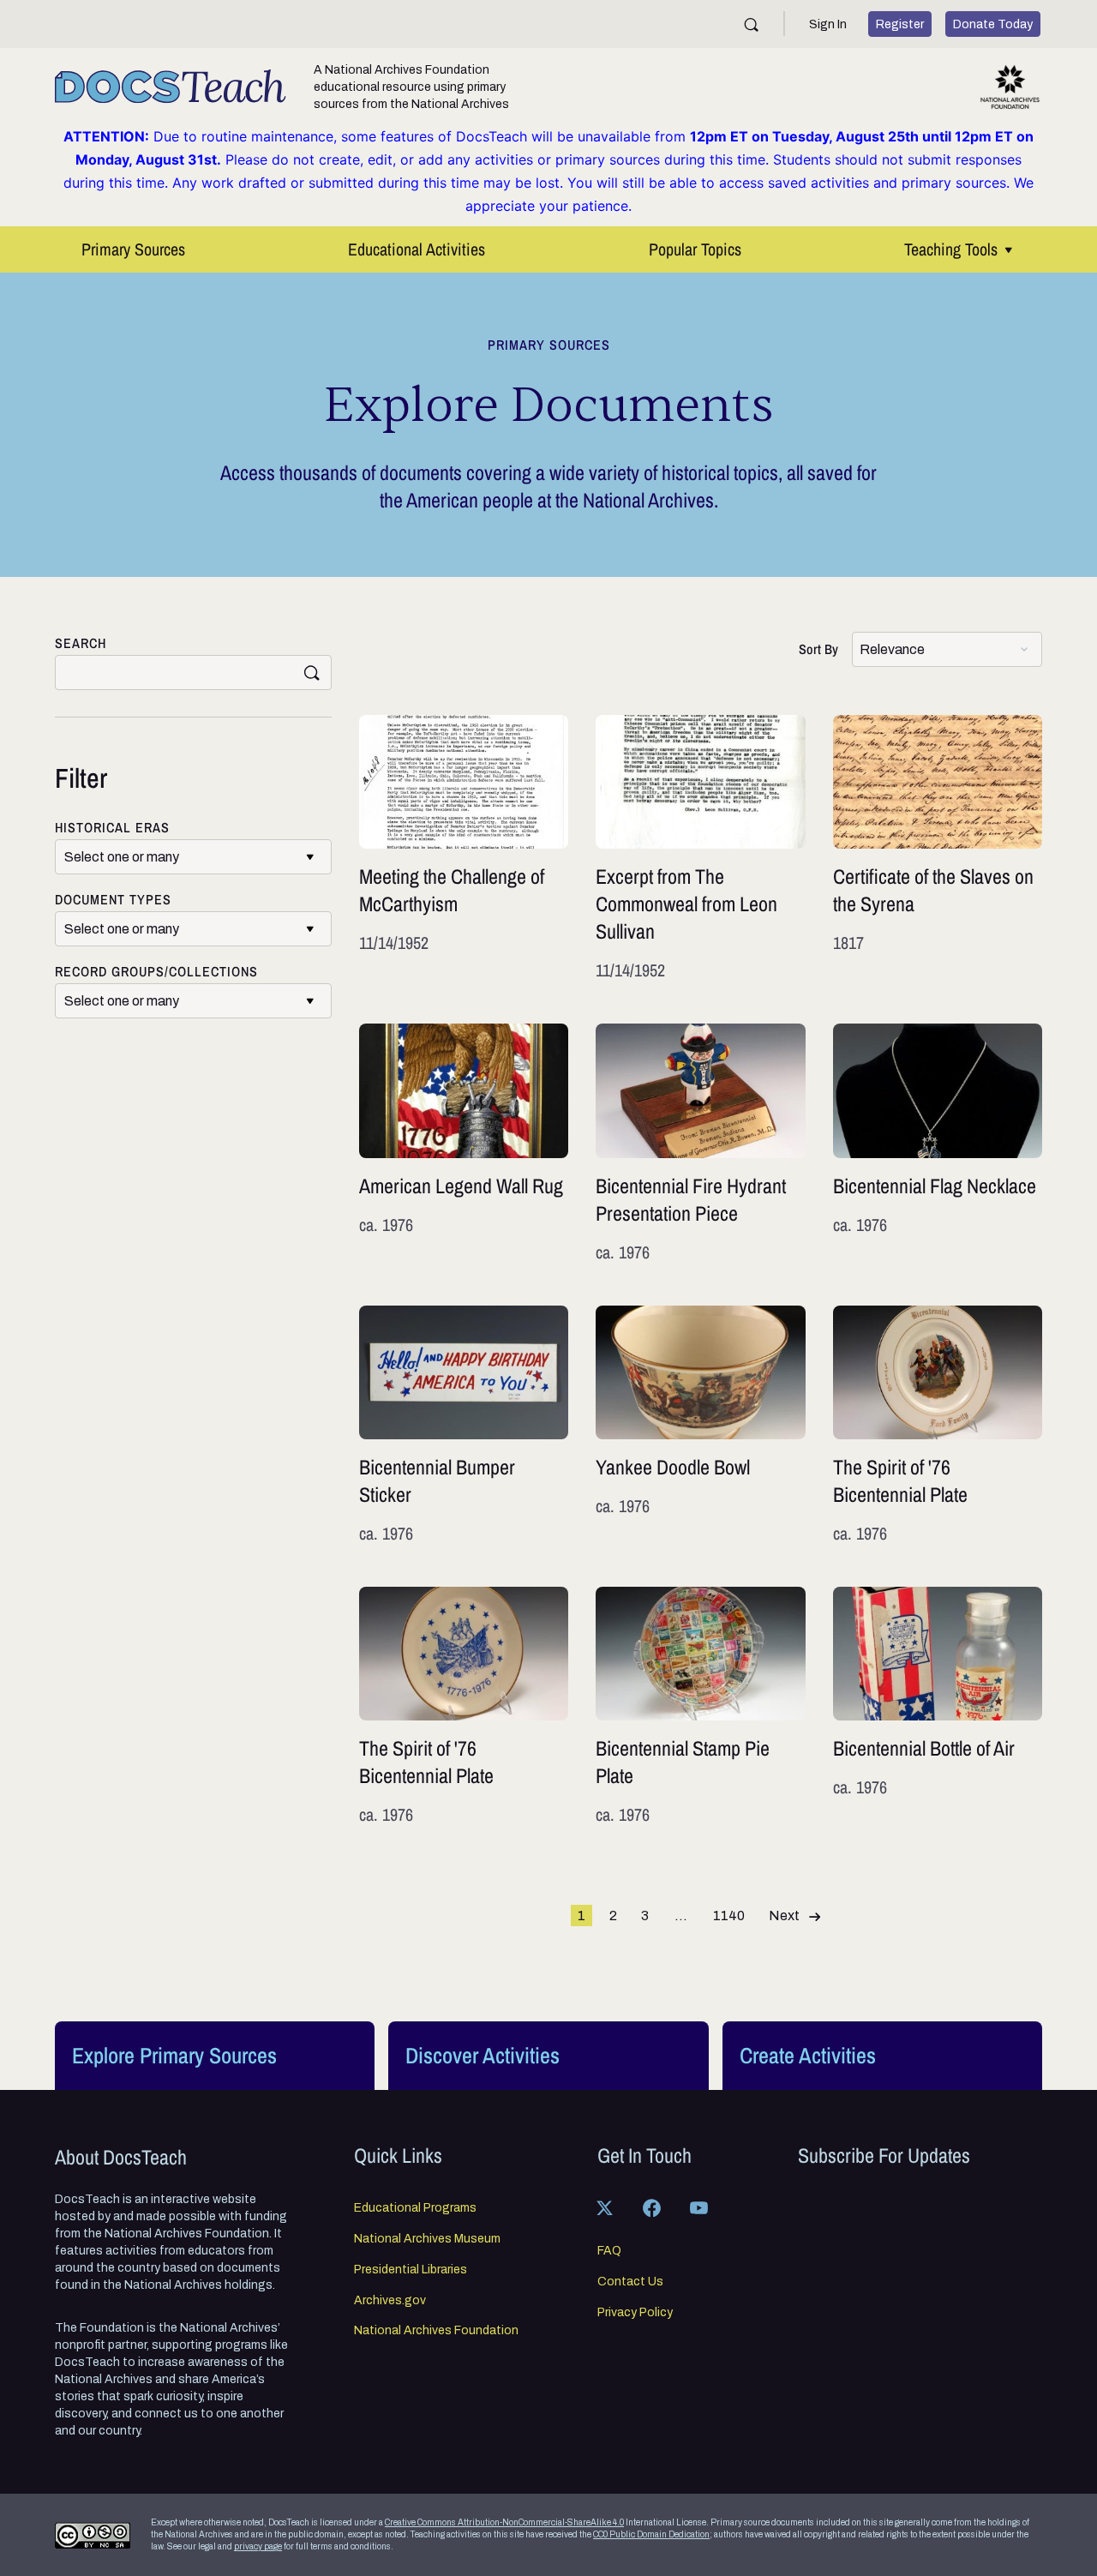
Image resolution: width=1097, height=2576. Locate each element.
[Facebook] (652, 2207)
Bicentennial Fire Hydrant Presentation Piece (700, 1144)
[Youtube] (699, 2207)
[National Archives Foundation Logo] (1010, 87)
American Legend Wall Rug (464, 1144)
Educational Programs (415, 2208)
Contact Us (630, 2282)
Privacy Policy (635, 2313)
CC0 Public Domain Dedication (651, 2534)
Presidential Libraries (411, 2270)
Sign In (828, 24)
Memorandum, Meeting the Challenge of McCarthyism (464, 849)
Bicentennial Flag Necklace (938, 1144)
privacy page (258, 2546)
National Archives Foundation (436, 2331)
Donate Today (993, 24)
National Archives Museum (427, 2239)
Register (900, 24)
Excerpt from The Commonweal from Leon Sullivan (700, 849)
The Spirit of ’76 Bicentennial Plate (938, 1426)
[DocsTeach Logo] (171, 87)
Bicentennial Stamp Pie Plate (700, 1707)
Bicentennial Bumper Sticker (464, 1426)
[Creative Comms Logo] (93, 2535)
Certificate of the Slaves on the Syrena (938, 849)
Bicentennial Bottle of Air (938, 1707)
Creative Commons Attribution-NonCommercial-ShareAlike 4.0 (504, 2522)
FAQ (609, 2251)
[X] (605, 2207)
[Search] (751, 24)
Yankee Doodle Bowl (700, 1426)
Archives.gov (390, 2301)
